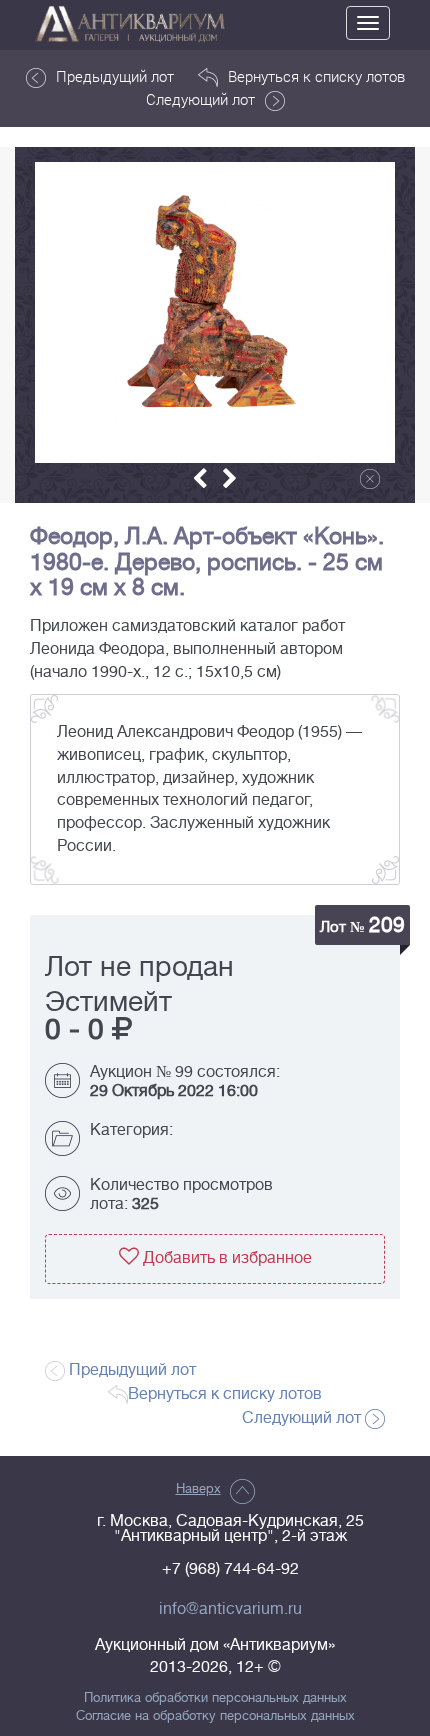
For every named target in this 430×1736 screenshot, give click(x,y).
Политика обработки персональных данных (215, 1698)
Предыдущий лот (115, 76)
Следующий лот (200, 99)
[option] (215, 312)
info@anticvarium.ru (230, 1609)
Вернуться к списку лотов (316, 76)
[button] (200, 478)
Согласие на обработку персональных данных (215, 1716)
